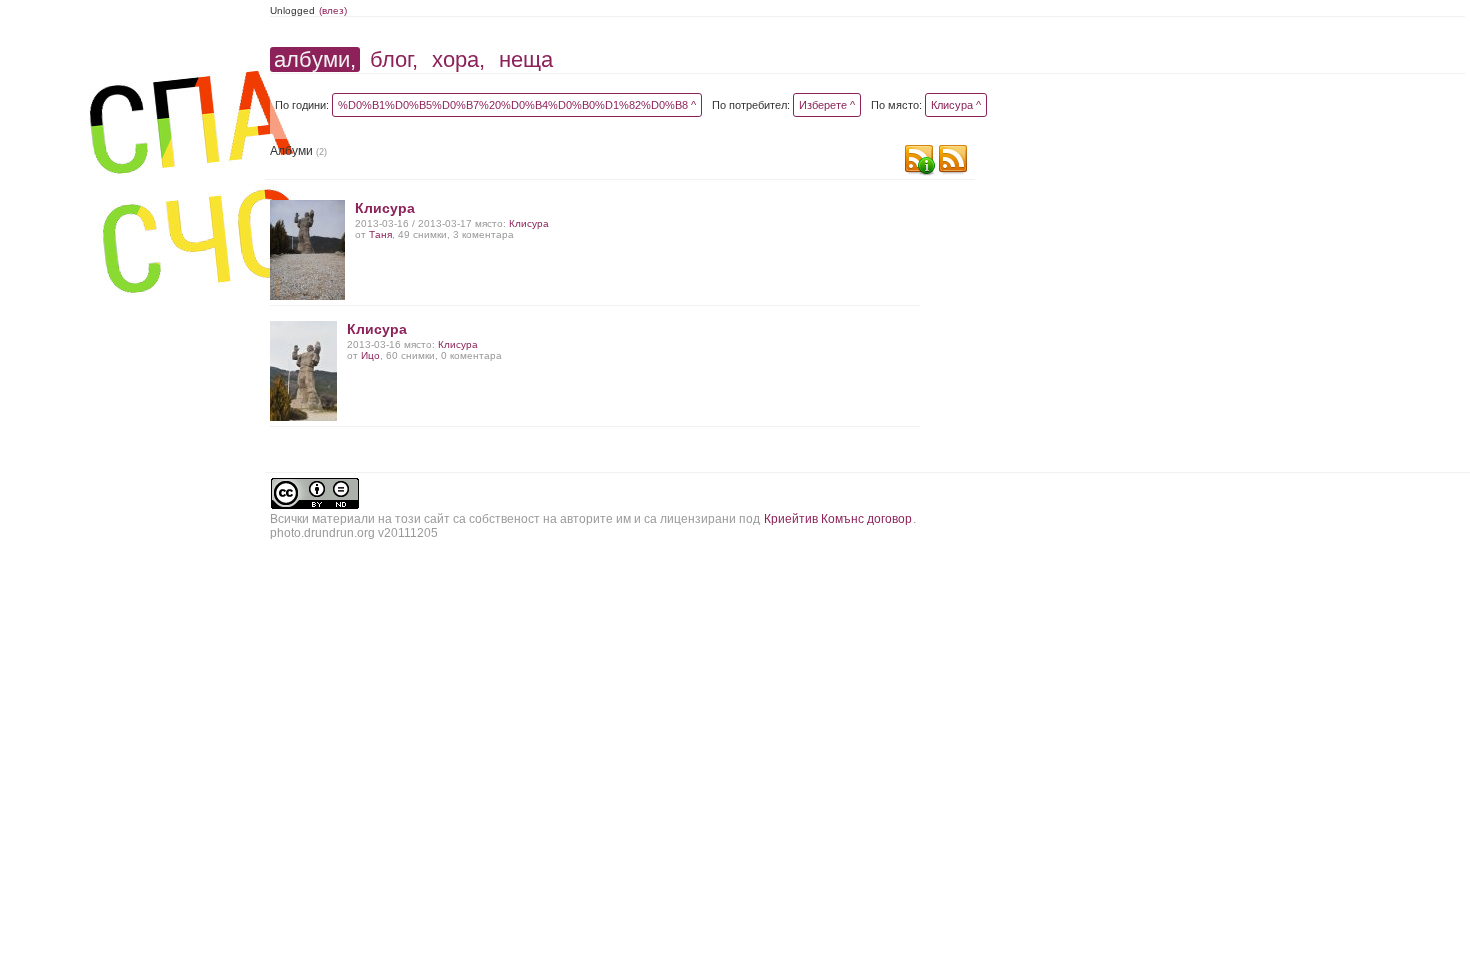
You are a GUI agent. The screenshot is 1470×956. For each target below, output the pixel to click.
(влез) (333, 10)
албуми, (315, 59)
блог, (394, 59)
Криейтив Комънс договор (838, 519)
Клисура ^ (956, 105)
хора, (458, 59)
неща (526, 59)
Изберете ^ (827, 105)
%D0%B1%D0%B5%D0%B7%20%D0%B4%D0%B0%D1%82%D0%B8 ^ (517, 105)
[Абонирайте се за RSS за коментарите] (919, 161)
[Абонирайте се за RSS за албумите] (953, 161)
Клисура (385, 208)
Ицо (370, 355)
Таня (380, 234)
